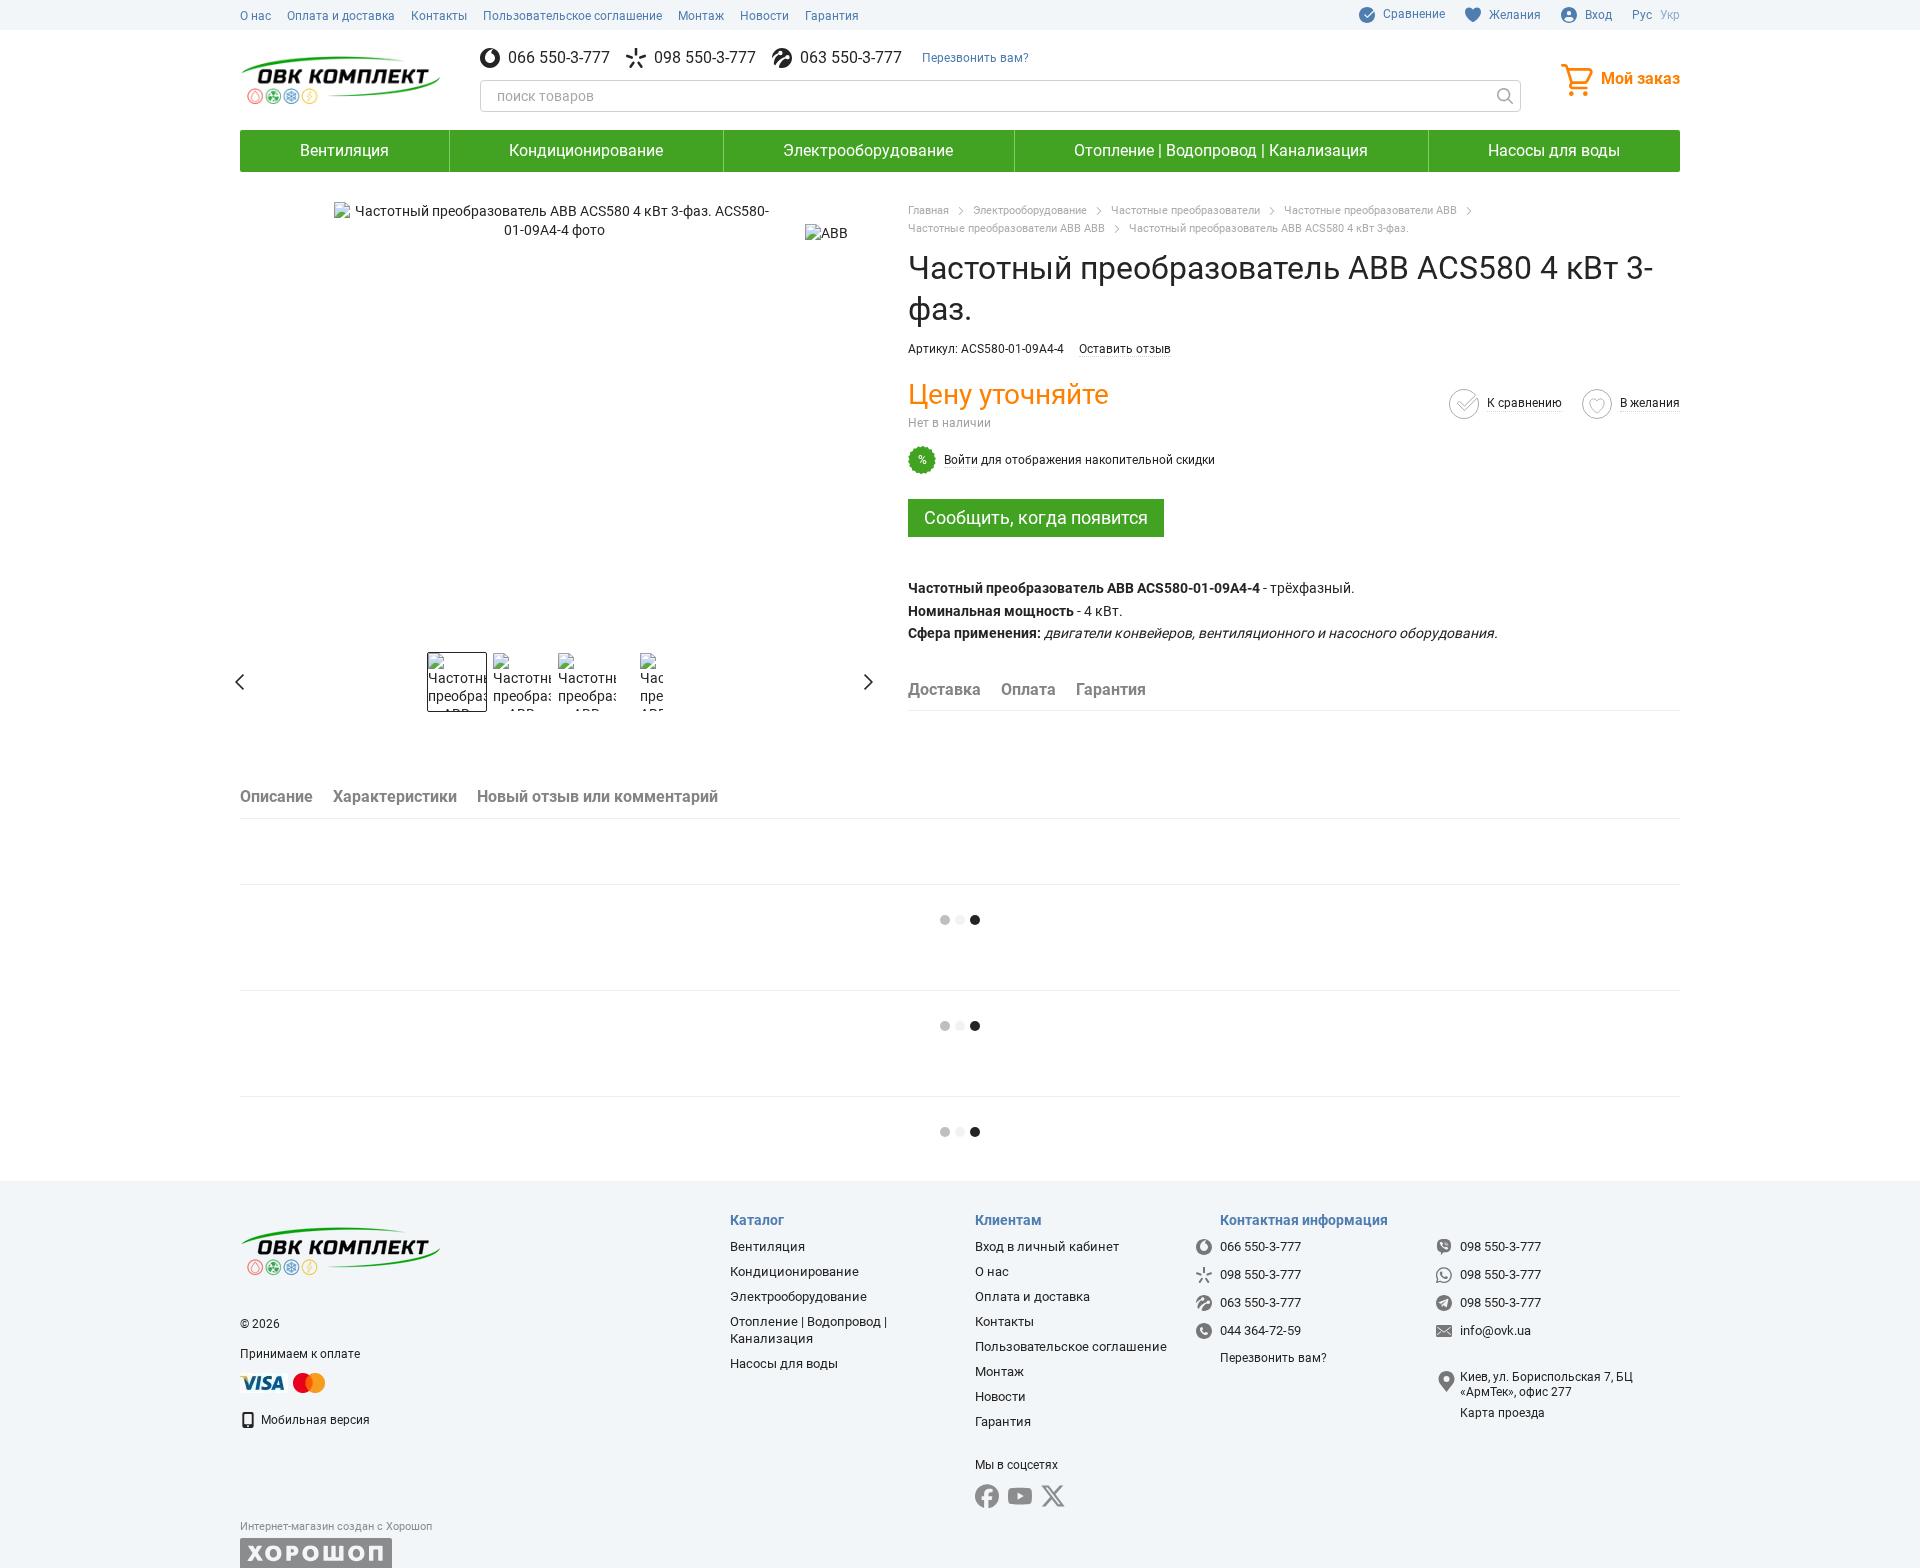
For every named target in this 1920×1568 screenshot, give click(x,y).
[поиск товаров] (1505, 96)
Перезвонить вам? (975, 58)
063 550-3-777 (851, 58)
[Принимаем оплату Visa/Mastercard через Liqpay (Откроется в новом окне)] (284, 1382)
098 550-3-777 (705, 58)
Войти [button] (961, 460)
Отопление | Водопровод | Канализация (1221, 150)
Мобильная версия (314, 1420)
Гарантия (832, 16)
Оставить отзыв (1125, 349)
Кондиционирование (586, 150)
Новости (764, 16)
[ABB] (826, 231)
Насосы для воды (1554, 150)
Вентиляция (344, 150)
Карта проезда (1502, 1413)
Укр (1670, 15)
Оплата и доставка (341, 16)
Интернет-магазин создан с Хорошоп (336, 1526)
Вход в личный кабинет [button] (1047, 1246)
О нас (255, 16)
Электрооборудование (868, 150)
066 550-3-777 (559, 58)
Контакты (439, 16)
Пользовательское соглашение (572, 16)
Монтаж (701, 16)
